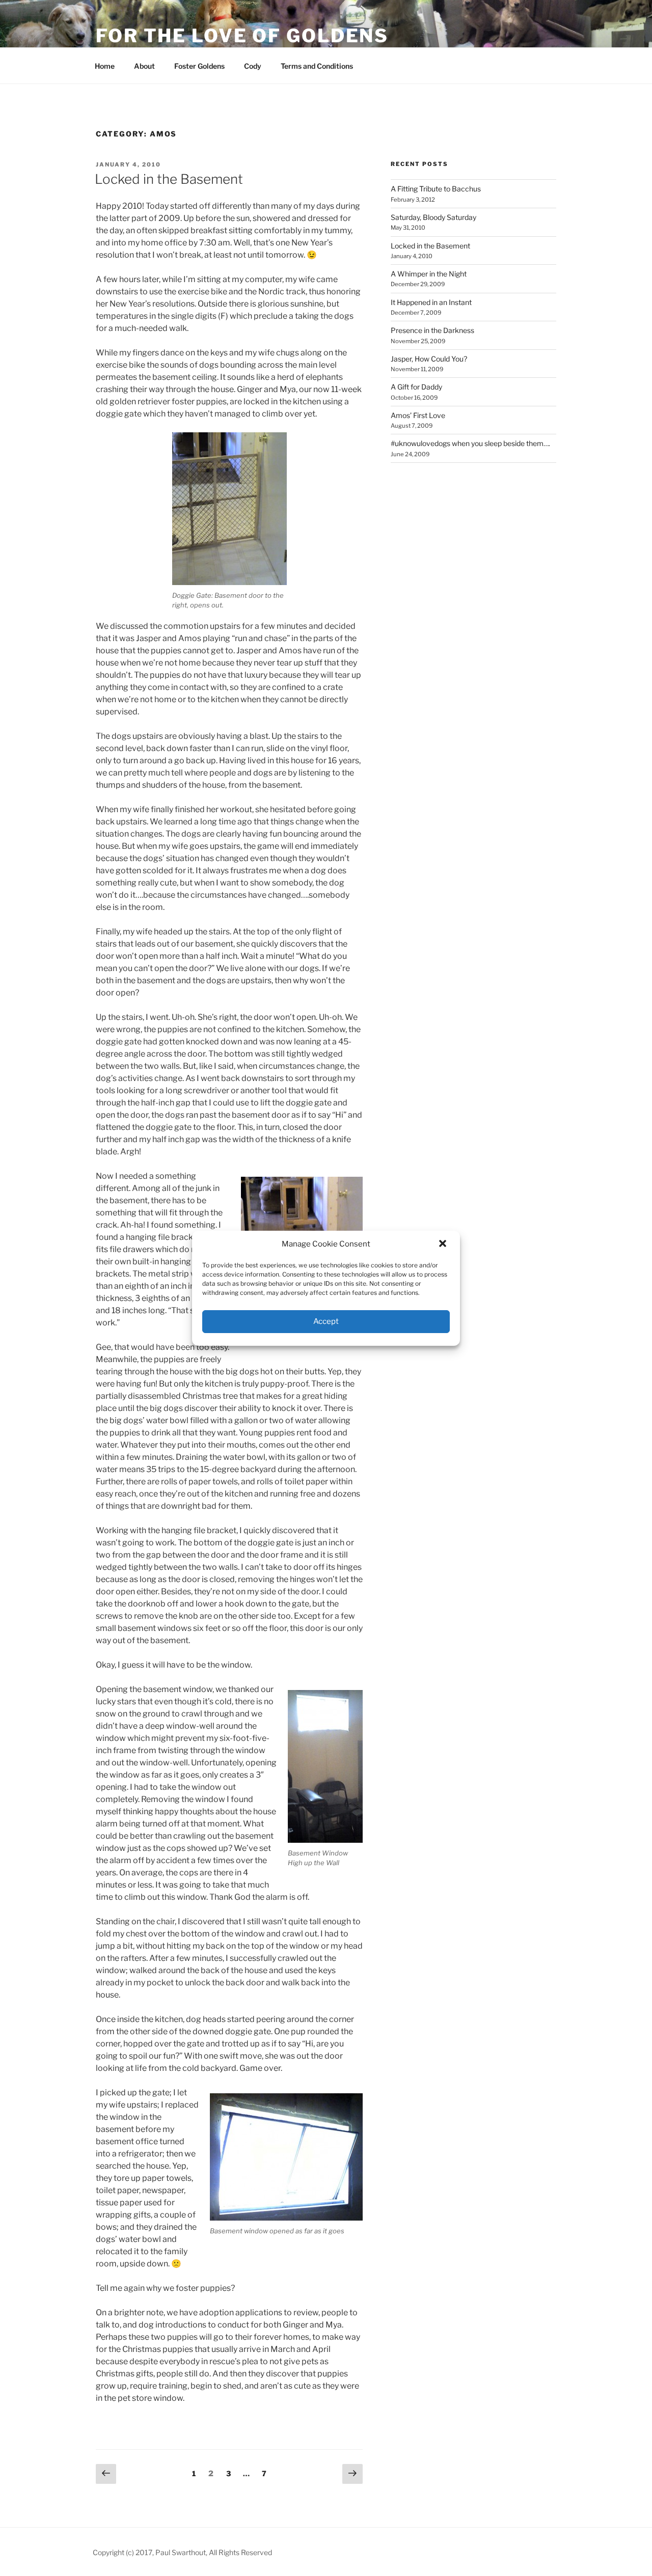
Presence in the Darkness (432, 330)
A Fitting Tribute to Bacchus (436, 189)
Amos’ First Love (418, 415)
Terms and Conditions (317, 66)
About (144, 66)
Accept (326, 1321)
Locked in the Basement (169, 179)
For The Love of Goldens (242, 36)
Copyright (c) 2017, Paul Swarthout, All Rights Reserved (182, 2552)
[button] (444, 1244)
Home (105, 66)
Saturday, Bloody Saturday (433, 217)
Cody (253, 66)
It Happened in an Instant (431, 302)
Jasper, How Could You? (429, 359)
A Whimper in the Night (429, 274)
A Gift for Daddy (416, 387)
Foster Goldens (199, 66)
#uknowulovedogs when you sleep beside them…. (470, 443)
